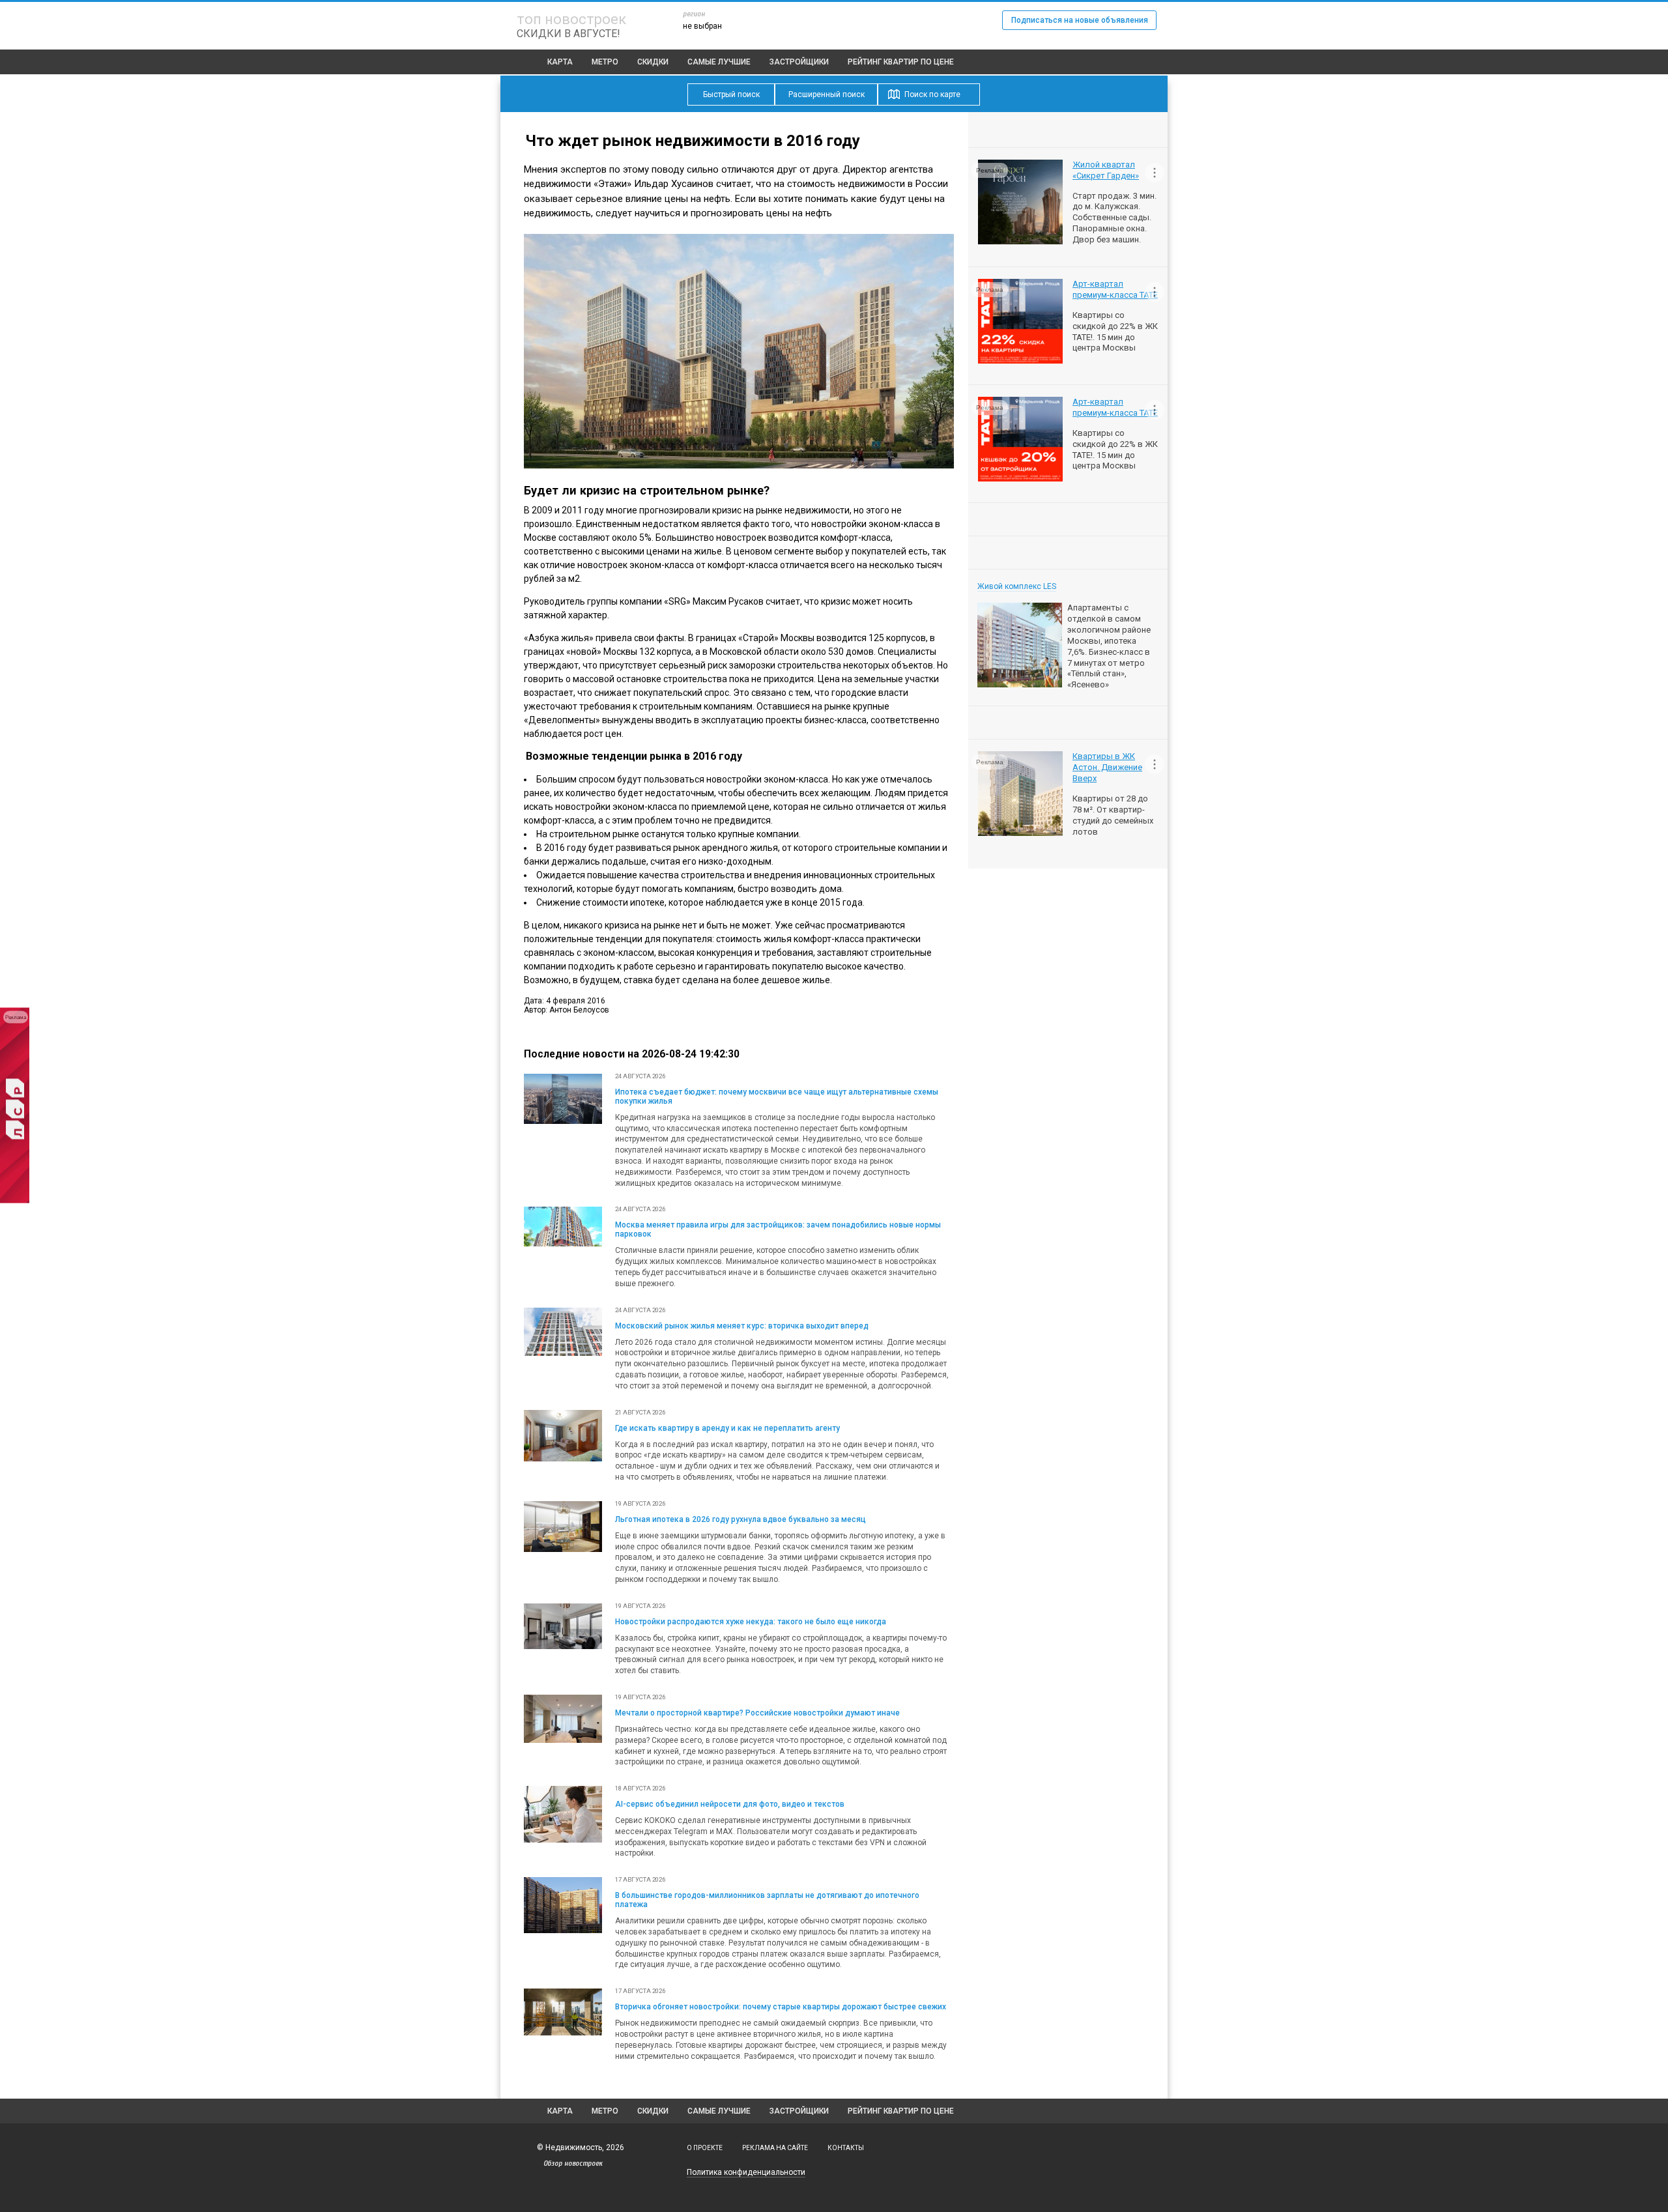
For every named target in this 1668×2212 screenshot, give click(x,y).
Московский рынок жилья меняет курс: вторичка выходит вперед (742, 1326)
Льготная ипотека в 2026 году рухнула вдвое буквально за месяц (741, 1519)
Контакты (846, 2148)
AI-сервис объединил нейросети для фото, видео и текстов (730, 1804)
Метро (605, 62)
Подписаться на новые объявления (1080, 20)
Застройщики (799, 62)
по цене (901, 62)
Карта (560, 62)
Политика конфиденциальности (746, 2172)
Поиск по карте (932, 94)
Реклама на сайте (775, 2148)
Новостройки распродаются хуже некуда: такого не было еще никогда (751, 1622)
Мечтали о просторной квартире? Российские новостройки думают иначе (757, 1713)
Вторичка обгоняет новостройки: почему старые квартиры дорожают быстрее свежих (781, 2007)
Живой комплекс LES (1017, 586)
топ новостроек (571, 19)
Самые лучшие (719, 62)
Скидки (653, 62)
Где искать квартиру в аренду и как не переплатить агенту (727, 1428)
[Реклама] (15, 1200)
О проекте (705, 2148)
